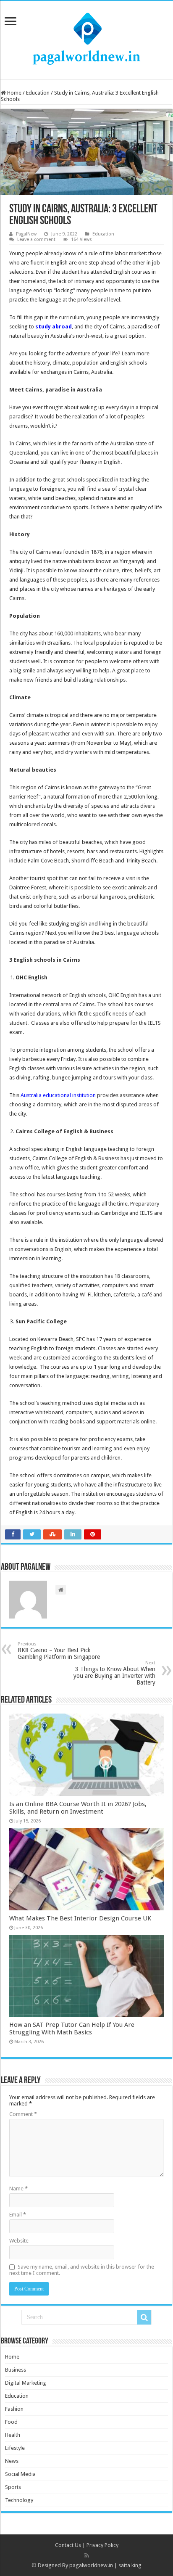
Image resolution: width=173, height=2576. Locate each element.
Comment (23, 2114)
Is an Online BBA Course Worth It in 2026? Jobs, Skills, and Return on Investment (78, 1808)
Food (11, 2422)
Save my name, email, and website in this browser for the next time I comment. (82, 2270)
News (12, 2461)
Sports (13, 2487)
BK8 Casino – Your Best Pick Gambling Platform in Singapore (59, 1651)
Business (16, 2370)
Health (13, 2435)
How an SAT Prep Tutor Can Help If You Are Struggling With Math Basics (72, 2029)
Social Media (20, 2474)
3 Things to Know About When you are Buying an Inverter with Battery (114, 1673)
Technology (19, 2500)
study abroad (54, 327)
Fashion (14, 2409)
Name (18, 2189)
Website (19, 2241)
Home (14, 93)
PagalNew (26, 234)
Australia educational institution (58, 1095)
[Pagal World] (86, 39)
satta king (130, 2565)
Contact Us (68, 2545)
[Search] (144, 2317)
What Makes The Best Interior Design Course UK (80, 1918)
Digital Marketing (26, 2383)
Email (18, 2215)
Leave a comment (36, 239)
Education (38, 93)
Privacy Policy (102, 2545)
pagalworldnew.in (91, 2565)
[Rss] (87, 2555)
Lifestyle (15, 2448)
